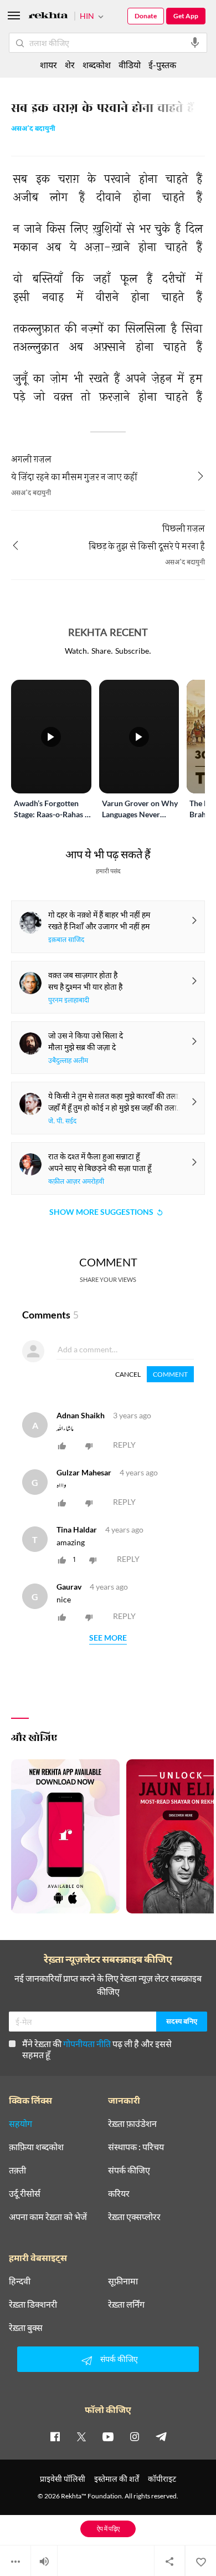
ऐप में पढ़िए (108, 2529)
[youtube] (108, 2436)
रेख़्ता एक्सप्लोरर (134, 2217)
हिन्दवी (20, 2281)
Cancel (128, 1374)
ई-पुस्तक (162, 65)
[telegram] (161, 2436)
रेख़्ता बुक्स (26, 2328)
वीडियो (130, 65)
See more (108, 1638)
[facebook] (55, 2436)
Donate (146, 16)
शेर (70, 65)
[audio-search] (195, 43)
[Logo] (48, 17)
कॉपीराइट (162, 2479)
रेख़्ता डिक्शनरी (33, 2304)
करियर (119, 2193)
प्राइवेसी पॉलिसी (63, 2479)
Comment (170, 1374)
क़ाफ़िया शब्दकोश (36, 2147)
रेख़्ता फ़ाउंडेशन (132, 2124)
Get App (186, 16)
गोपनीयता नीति (87, 2043)
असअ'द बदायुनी (33, 129)
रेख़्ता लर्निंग (126, 2304)
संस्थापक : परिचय (136, 2147)
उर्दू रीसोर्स (25, 2193)
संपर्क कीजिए (129, 2170)
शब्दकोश (97, 65)
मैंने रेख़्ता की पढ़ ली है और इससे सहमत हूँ (97, 2049)
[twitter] (81, 2436)
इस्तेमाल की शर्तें (117, 2479)
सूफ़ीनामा (123, 2281)
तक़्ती (17, 2170)
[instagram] (135, 2436)
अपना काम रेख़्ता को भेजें (48, 2217)
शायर (48, 65)
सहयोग (20, 2124)
